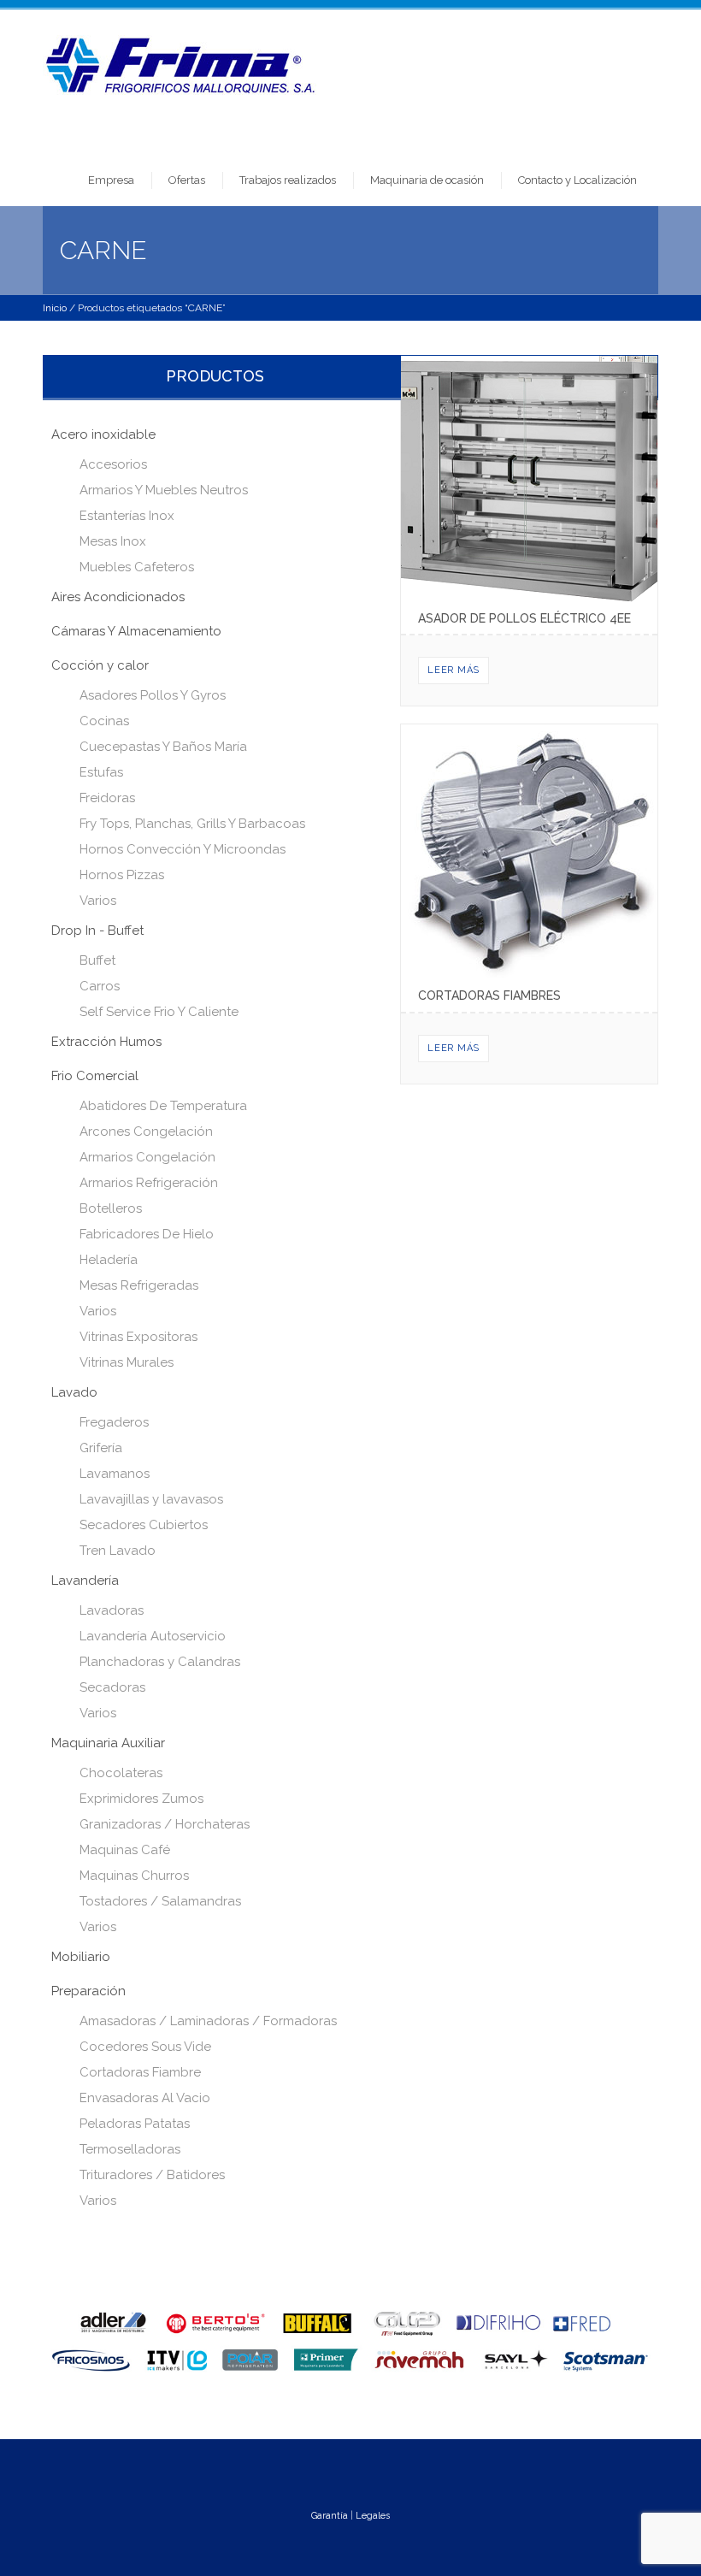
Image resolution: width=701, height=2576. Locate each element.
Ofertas (187, 180)
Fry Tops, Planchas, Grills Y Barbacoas (192, 824)
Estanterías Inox (127, 516)
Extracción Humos (106, 1042)
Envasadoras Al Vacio (145, 2098)
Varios (98, 901)
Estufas (101, 772)
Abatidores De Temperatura (163, 1106)
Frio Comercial (95, 1076)
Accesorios (113, 464)
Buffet (97, 960)
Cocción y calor (100, 665)
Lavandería (85, 1580)
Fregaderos (114, 1422)
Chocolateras (121, 1773)
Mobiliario (81, 1957)
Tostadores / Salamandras (160, 1901)
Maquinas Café (125, 1850)
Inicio (55, 308)
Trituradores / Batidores (152, 2175)
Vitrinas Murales (127, 1362)
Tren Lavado (118, 1551)
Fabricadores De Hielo (147, 1234)
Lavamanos (115, 1474)
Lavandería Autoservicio (153, 1636)
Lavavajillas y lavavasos (151, 1499)
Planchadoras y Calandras (160, 1662)
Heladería (109, 1260)
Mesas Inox (113, 541)
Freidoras (107, 798)
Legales (373, 2516)
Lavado (74, 1392)
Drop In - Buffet (97, 931)
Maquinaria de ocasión (427, 180)
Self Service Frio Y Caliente (159, 1012)
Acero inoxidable (103, 434)
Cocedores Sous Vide (145, 2047)
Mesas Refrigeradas (139, 1285)
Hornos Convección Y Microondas (183, 849)
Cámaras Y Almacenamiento (136, 631)
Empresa (111, 180)
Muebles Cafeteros (137, 567)
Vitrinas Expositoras (138, 1337)
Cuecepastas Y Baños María (163, 747)
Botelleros (111, 1208)
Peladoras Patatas (135, 2124)
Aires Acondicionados (118, 597)
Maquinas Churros (134, 1876)
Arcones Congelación (146, 1131)
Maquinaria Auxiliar (108, 1743)
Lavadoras (112, 1610)
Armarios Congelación (147, 1157)
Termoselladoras (130, 2149)
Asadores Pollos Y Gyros (153, 695)
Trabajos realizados (288, 180)
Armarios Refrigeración (149, 1183)
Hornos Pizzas (122, 875)
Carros (100, 986)
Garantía (330, 2516)
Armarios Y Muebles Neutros (164, 490)
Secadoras (112, 1687)
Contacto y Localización (577, 180)
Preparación (88, 1991)
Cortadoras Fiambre (140, 2072)
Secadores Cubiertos (144, 1525)
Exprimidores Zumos (141, 1799)
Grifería (101, 1448)
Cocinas (104, 721)
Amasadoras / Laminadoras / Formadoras (208, 2021)
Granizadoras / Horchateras (165, 1824)
